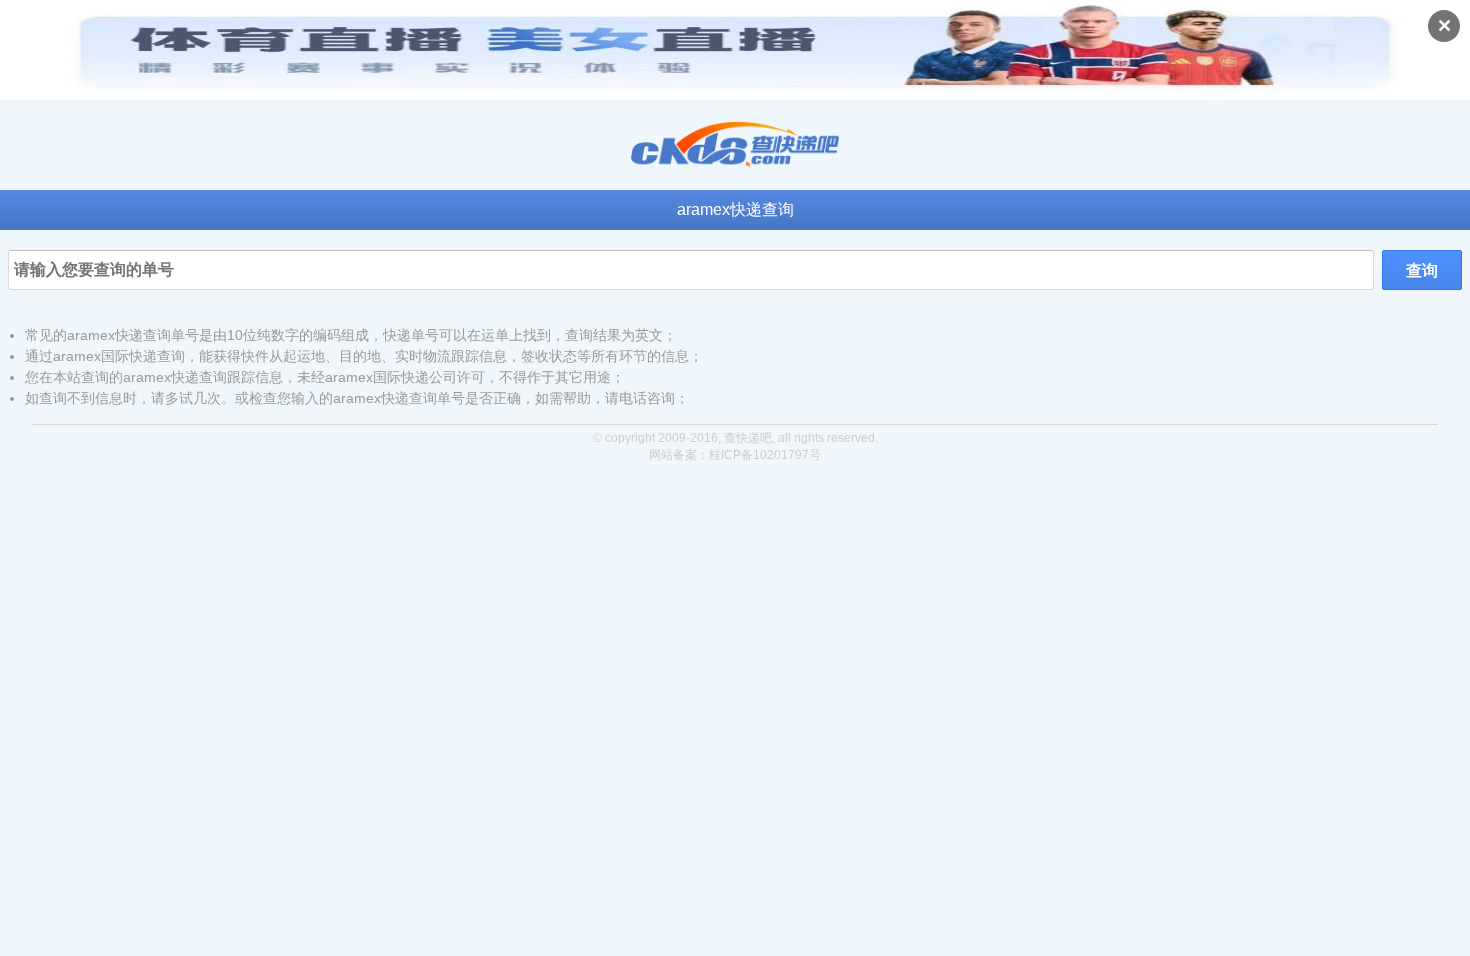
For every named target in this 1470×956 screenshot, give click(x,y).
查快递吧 (748, 438)
